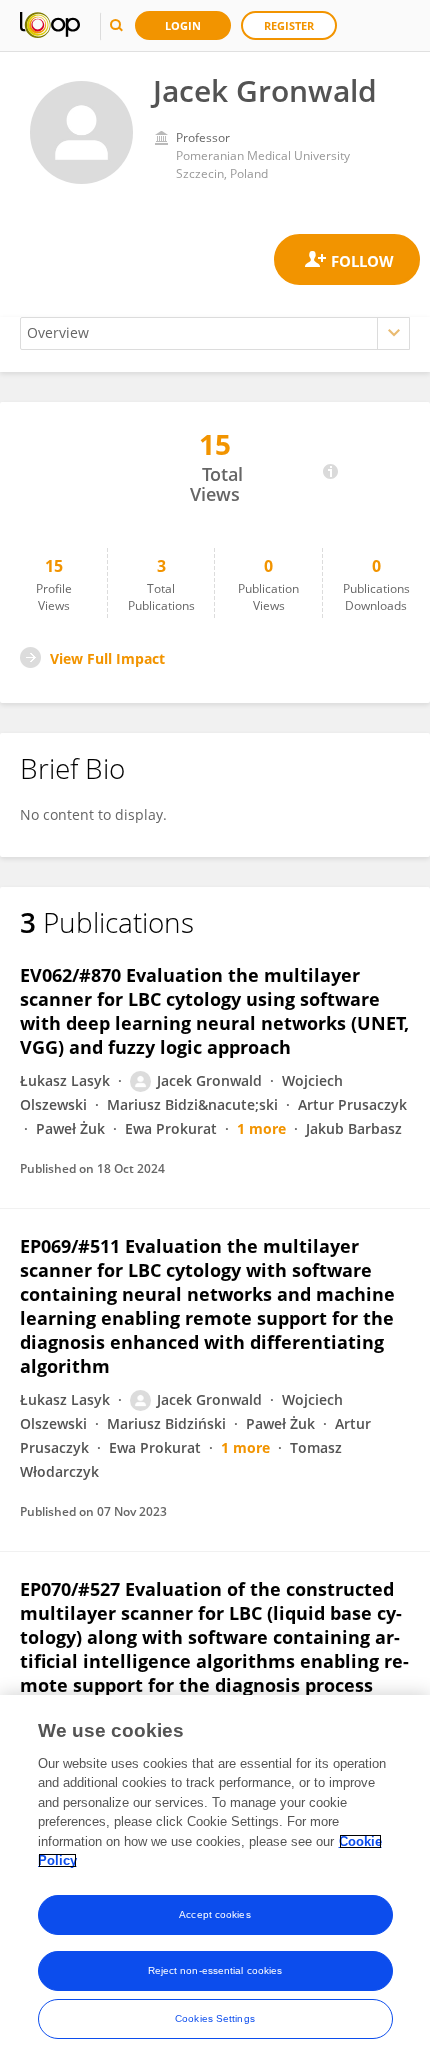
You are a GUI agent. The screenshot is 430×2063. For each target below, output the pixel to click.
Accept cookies (214, 1914)
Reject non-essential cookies (215, 1970)
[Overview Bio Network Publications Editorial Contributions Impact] (215, 333)
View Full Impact (107, 658)
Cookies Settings (215, 2018)
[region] (215, 1879)
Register (289, 25)
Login (183, 25)
